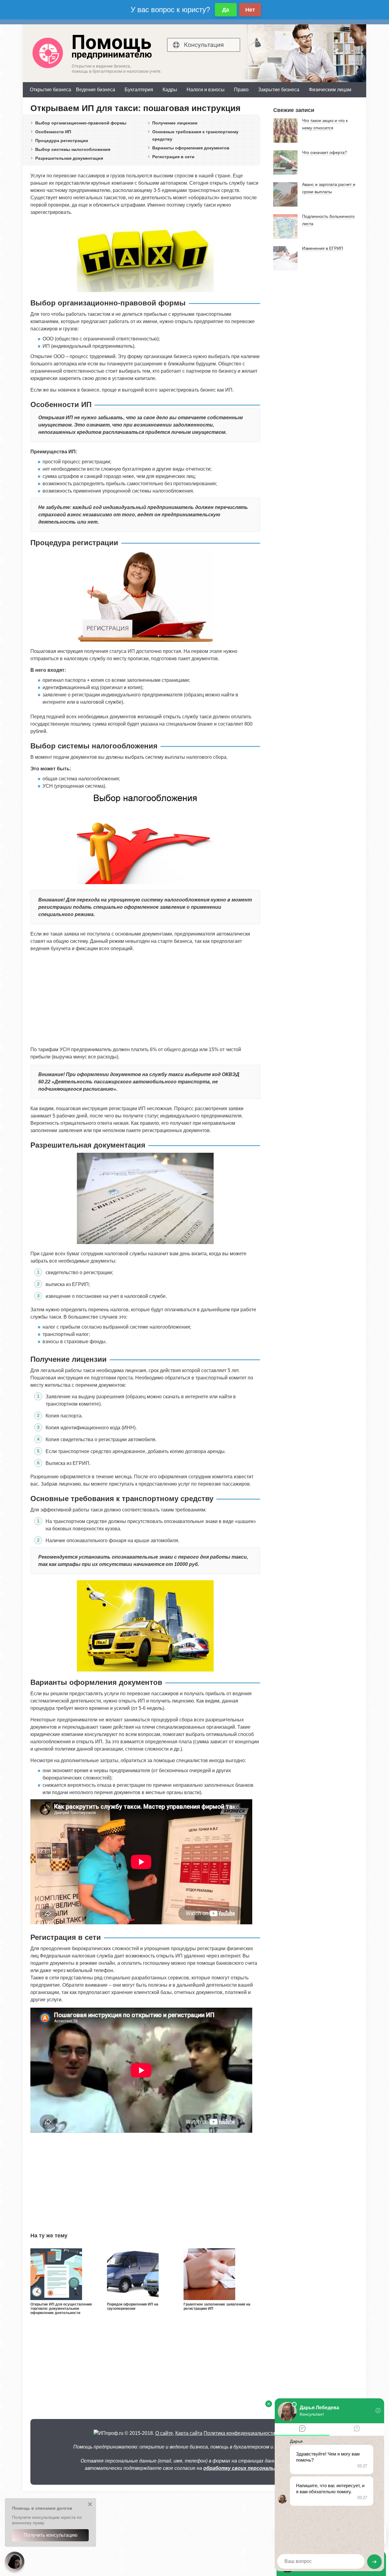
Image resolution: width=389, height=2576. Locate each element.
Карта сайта (189, 2433)
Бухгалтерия (139, 90)
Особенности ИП (53, 132)
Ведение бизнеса (96, 90)
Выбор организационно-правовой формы (81, 123)
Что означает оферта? (325, 152)
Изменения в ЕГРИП (323, 248)
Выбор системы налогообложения (73, 149)
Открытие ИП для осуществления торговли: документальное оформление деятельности (61, 2309)
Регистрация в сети (173, 157)
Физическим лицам (330, 90)
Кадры (170, 90)
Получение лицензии (175, 123)
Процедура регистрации (62, 141)
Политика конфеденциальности (239, 2433)
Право (241, 90)
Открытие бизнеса (50, 90)
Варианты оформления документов (191, 148)
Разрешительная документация (69, 158)
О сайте (164, 2433)
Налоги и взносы (206, 90)
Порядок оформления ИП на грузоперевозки (133, 2306)
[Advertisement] (145, 999)
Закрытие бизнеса (279, 90)
